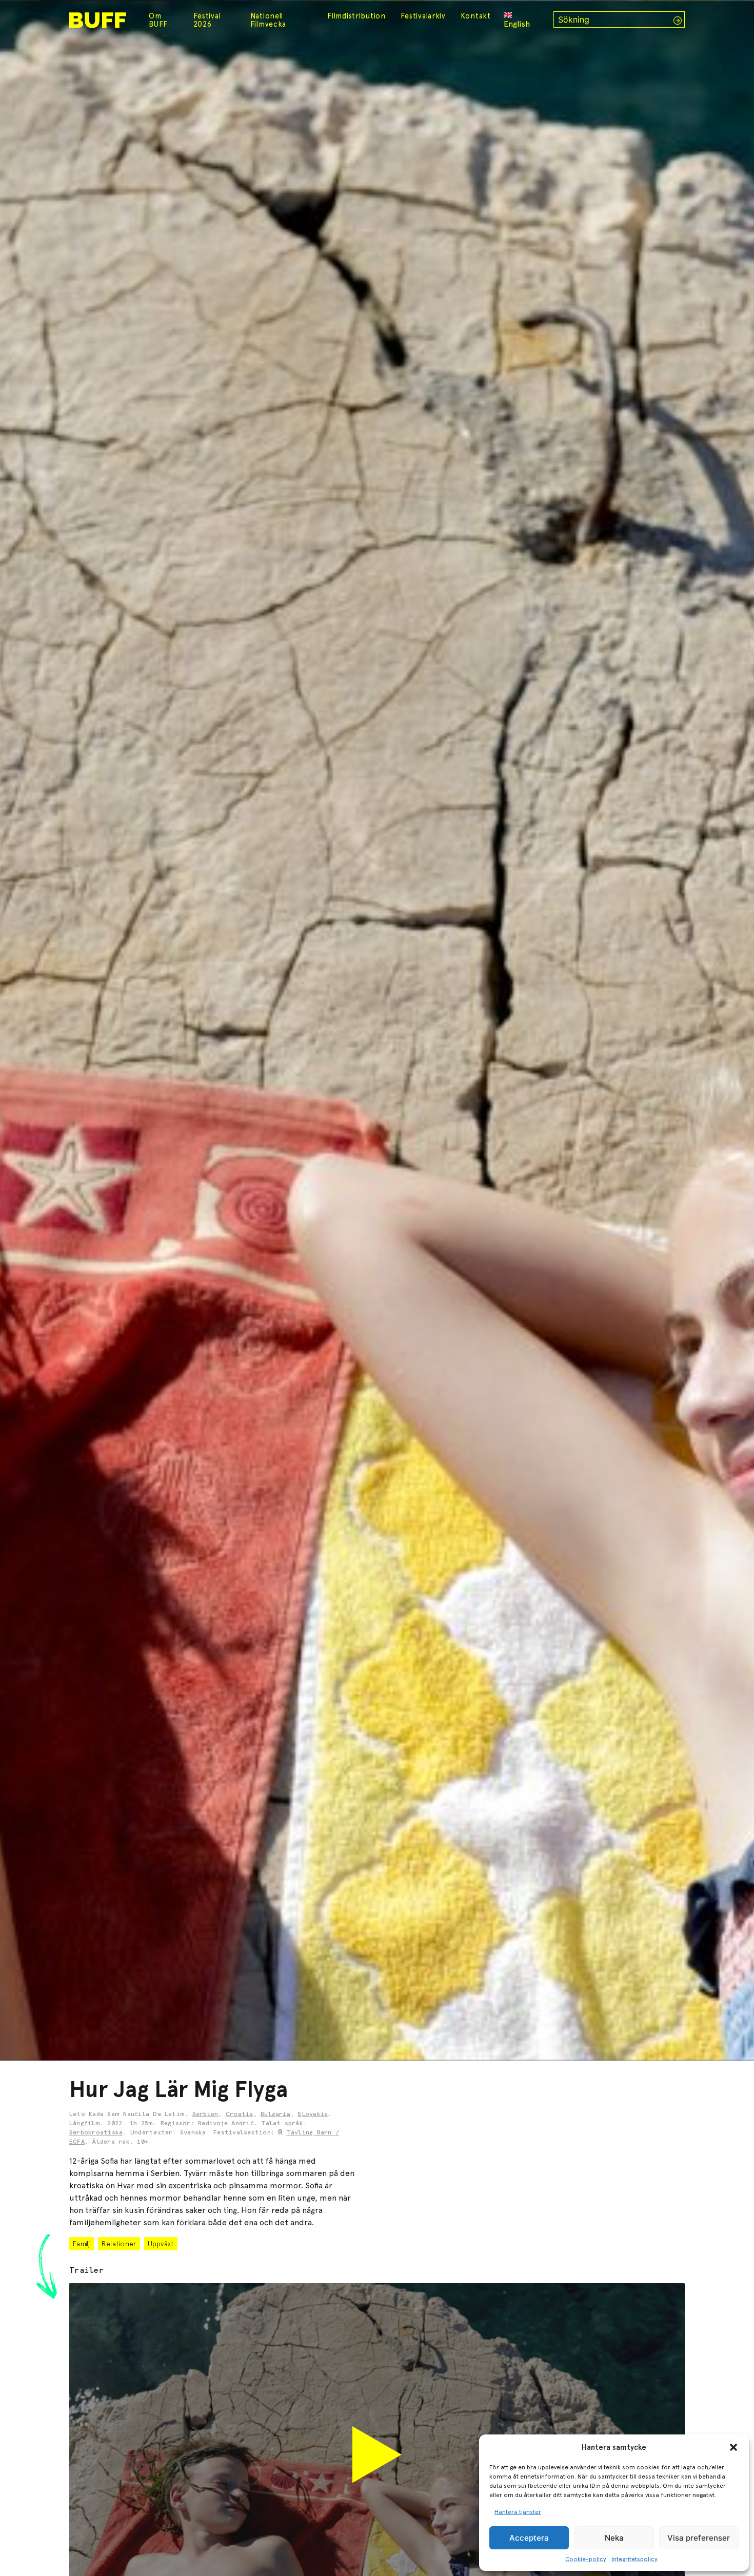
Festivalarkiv (423, 16)
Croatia (240, 2114)
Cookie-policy (586, 2559)
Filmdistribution (356, 16)
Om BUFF (158, 20)
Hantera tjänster (518, 2512)
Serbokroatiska (96, 2133)
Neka (614, 2538)
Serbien (205, 2114)
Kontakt (476, 16)
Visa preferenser (699, 2538)
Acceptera (529, 2538)
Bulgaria (275, 2114)
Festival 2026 (207, 20)
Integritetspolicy (634, 2559)
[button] (733, 2447)
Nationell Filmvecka (268, 20)
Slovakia (313, 2114)
